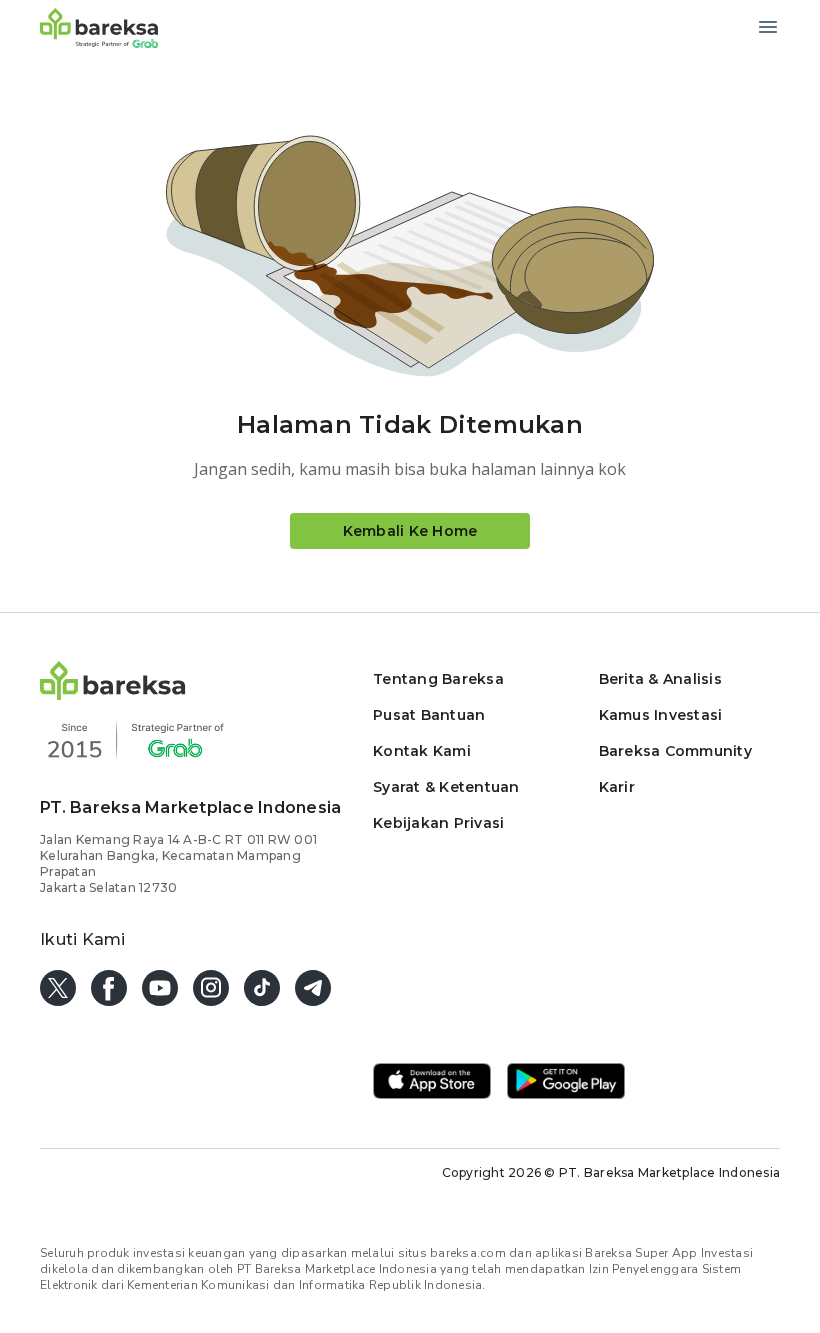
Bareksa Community (675, 751)
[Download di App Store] (432, 1083)
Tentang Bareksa (438, 679)
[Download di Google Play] (566, 1083)
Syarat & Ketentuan (446, 787)
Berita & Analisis (660, 679)
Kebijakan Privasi (438, 823)
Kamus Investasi (661, 715)
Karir (617, 787)
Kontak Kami (422, 751)
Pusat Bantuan (429, 715)
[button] (113, 694)
